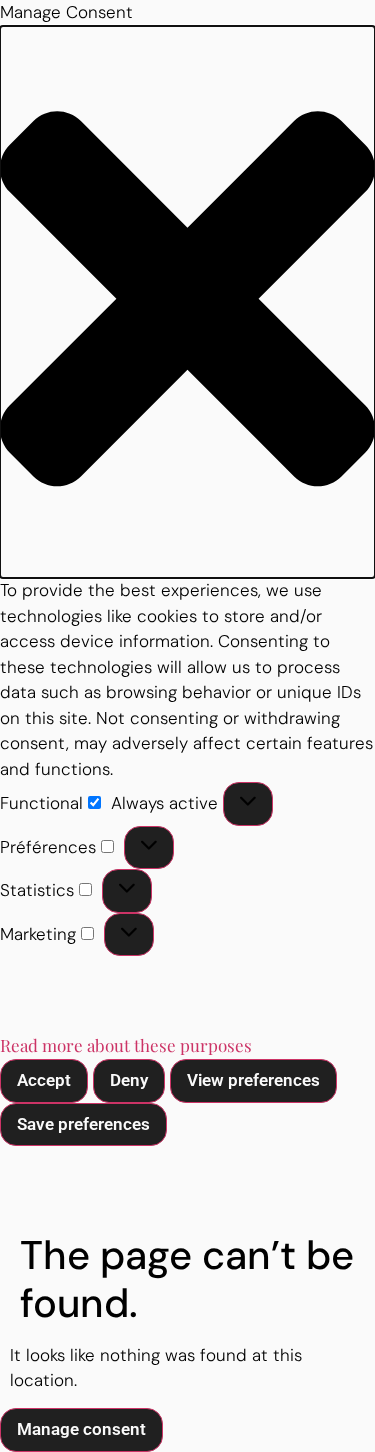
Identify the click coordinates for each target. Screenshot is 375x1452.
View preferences (253, 1080)
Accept (44, 1080)
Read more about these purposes (126, 1045)
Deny (129, 1080)
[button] (187, 302)
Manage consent (81, 1429)
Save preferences (83, 1124)
